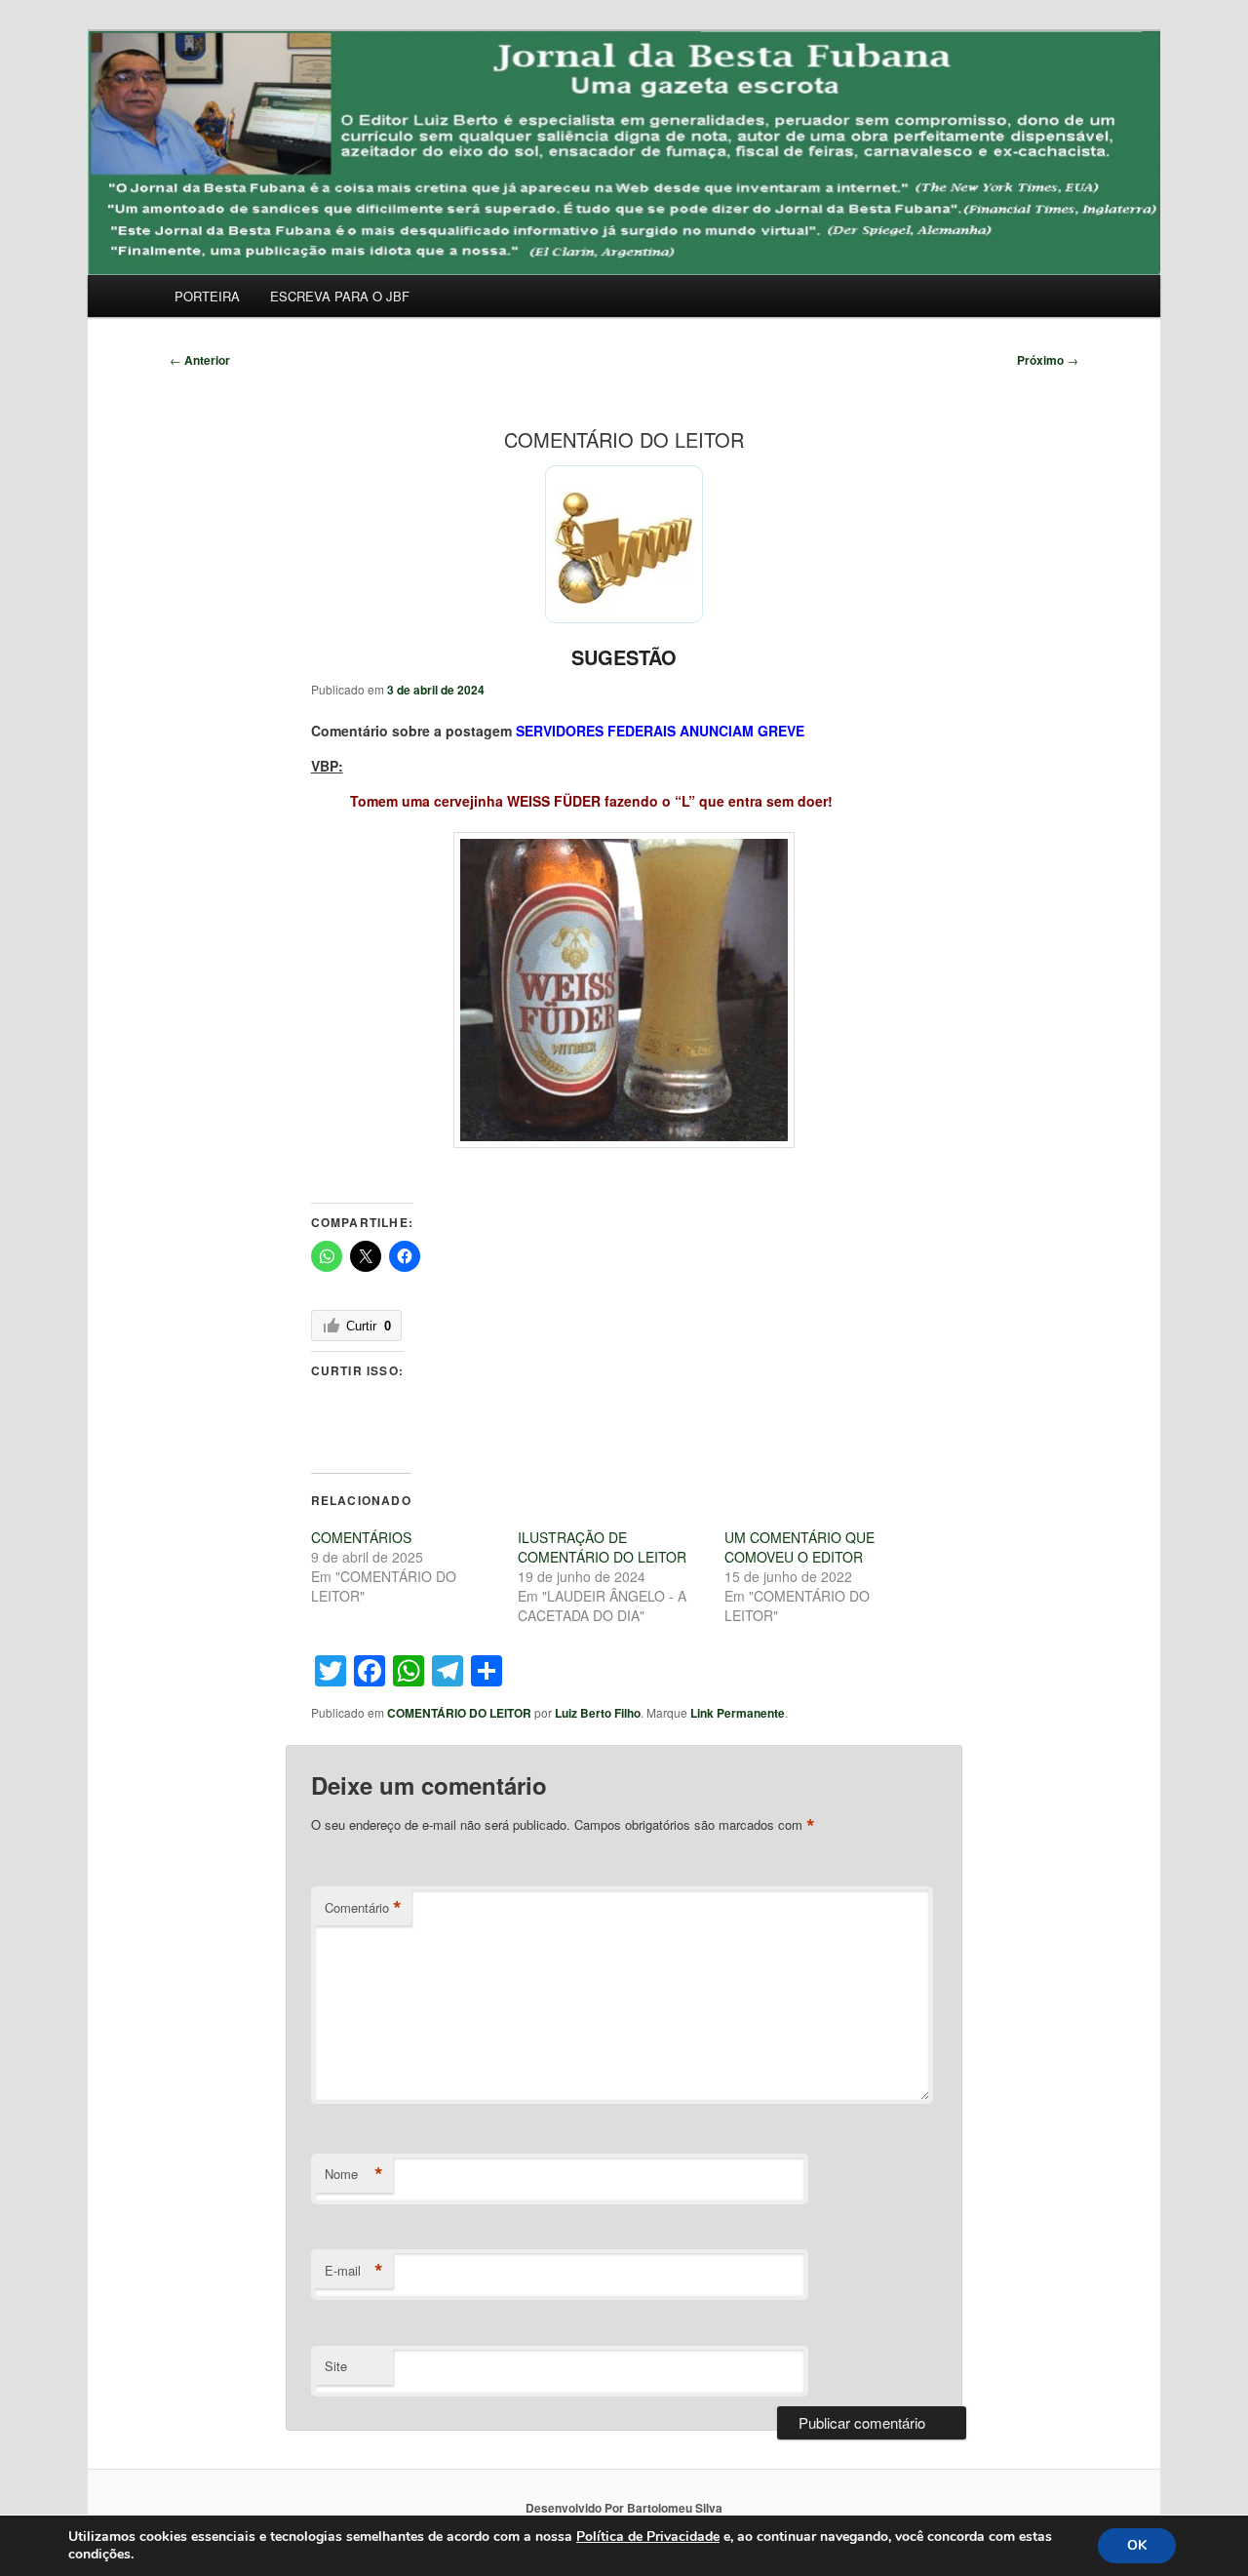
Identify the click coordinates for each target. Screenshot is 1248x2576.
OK (1137, 2545)
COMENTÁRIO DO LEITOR (459, 1713)
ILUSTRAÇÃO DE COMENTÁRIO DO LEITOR (602, 1547)
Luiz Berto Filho (598, 1713)
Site (336, 2366)
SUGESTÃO (624, 657)
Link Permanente (738, 1713)
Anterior (200, 360)
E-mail (354, 2271)
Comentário (363, 1908)
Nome (354, 2174)
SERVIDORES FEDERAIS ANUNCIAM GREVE (660, 731)
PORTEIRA (207, 296)
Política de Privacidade (648, 2536)
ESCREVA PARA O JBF (340, 296)
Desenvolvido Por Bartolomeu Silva (624, 2508)
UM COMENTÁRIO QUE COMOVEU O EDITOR (799, 1547)
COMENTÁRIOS (361, 1537)
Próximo (1048, 360)
